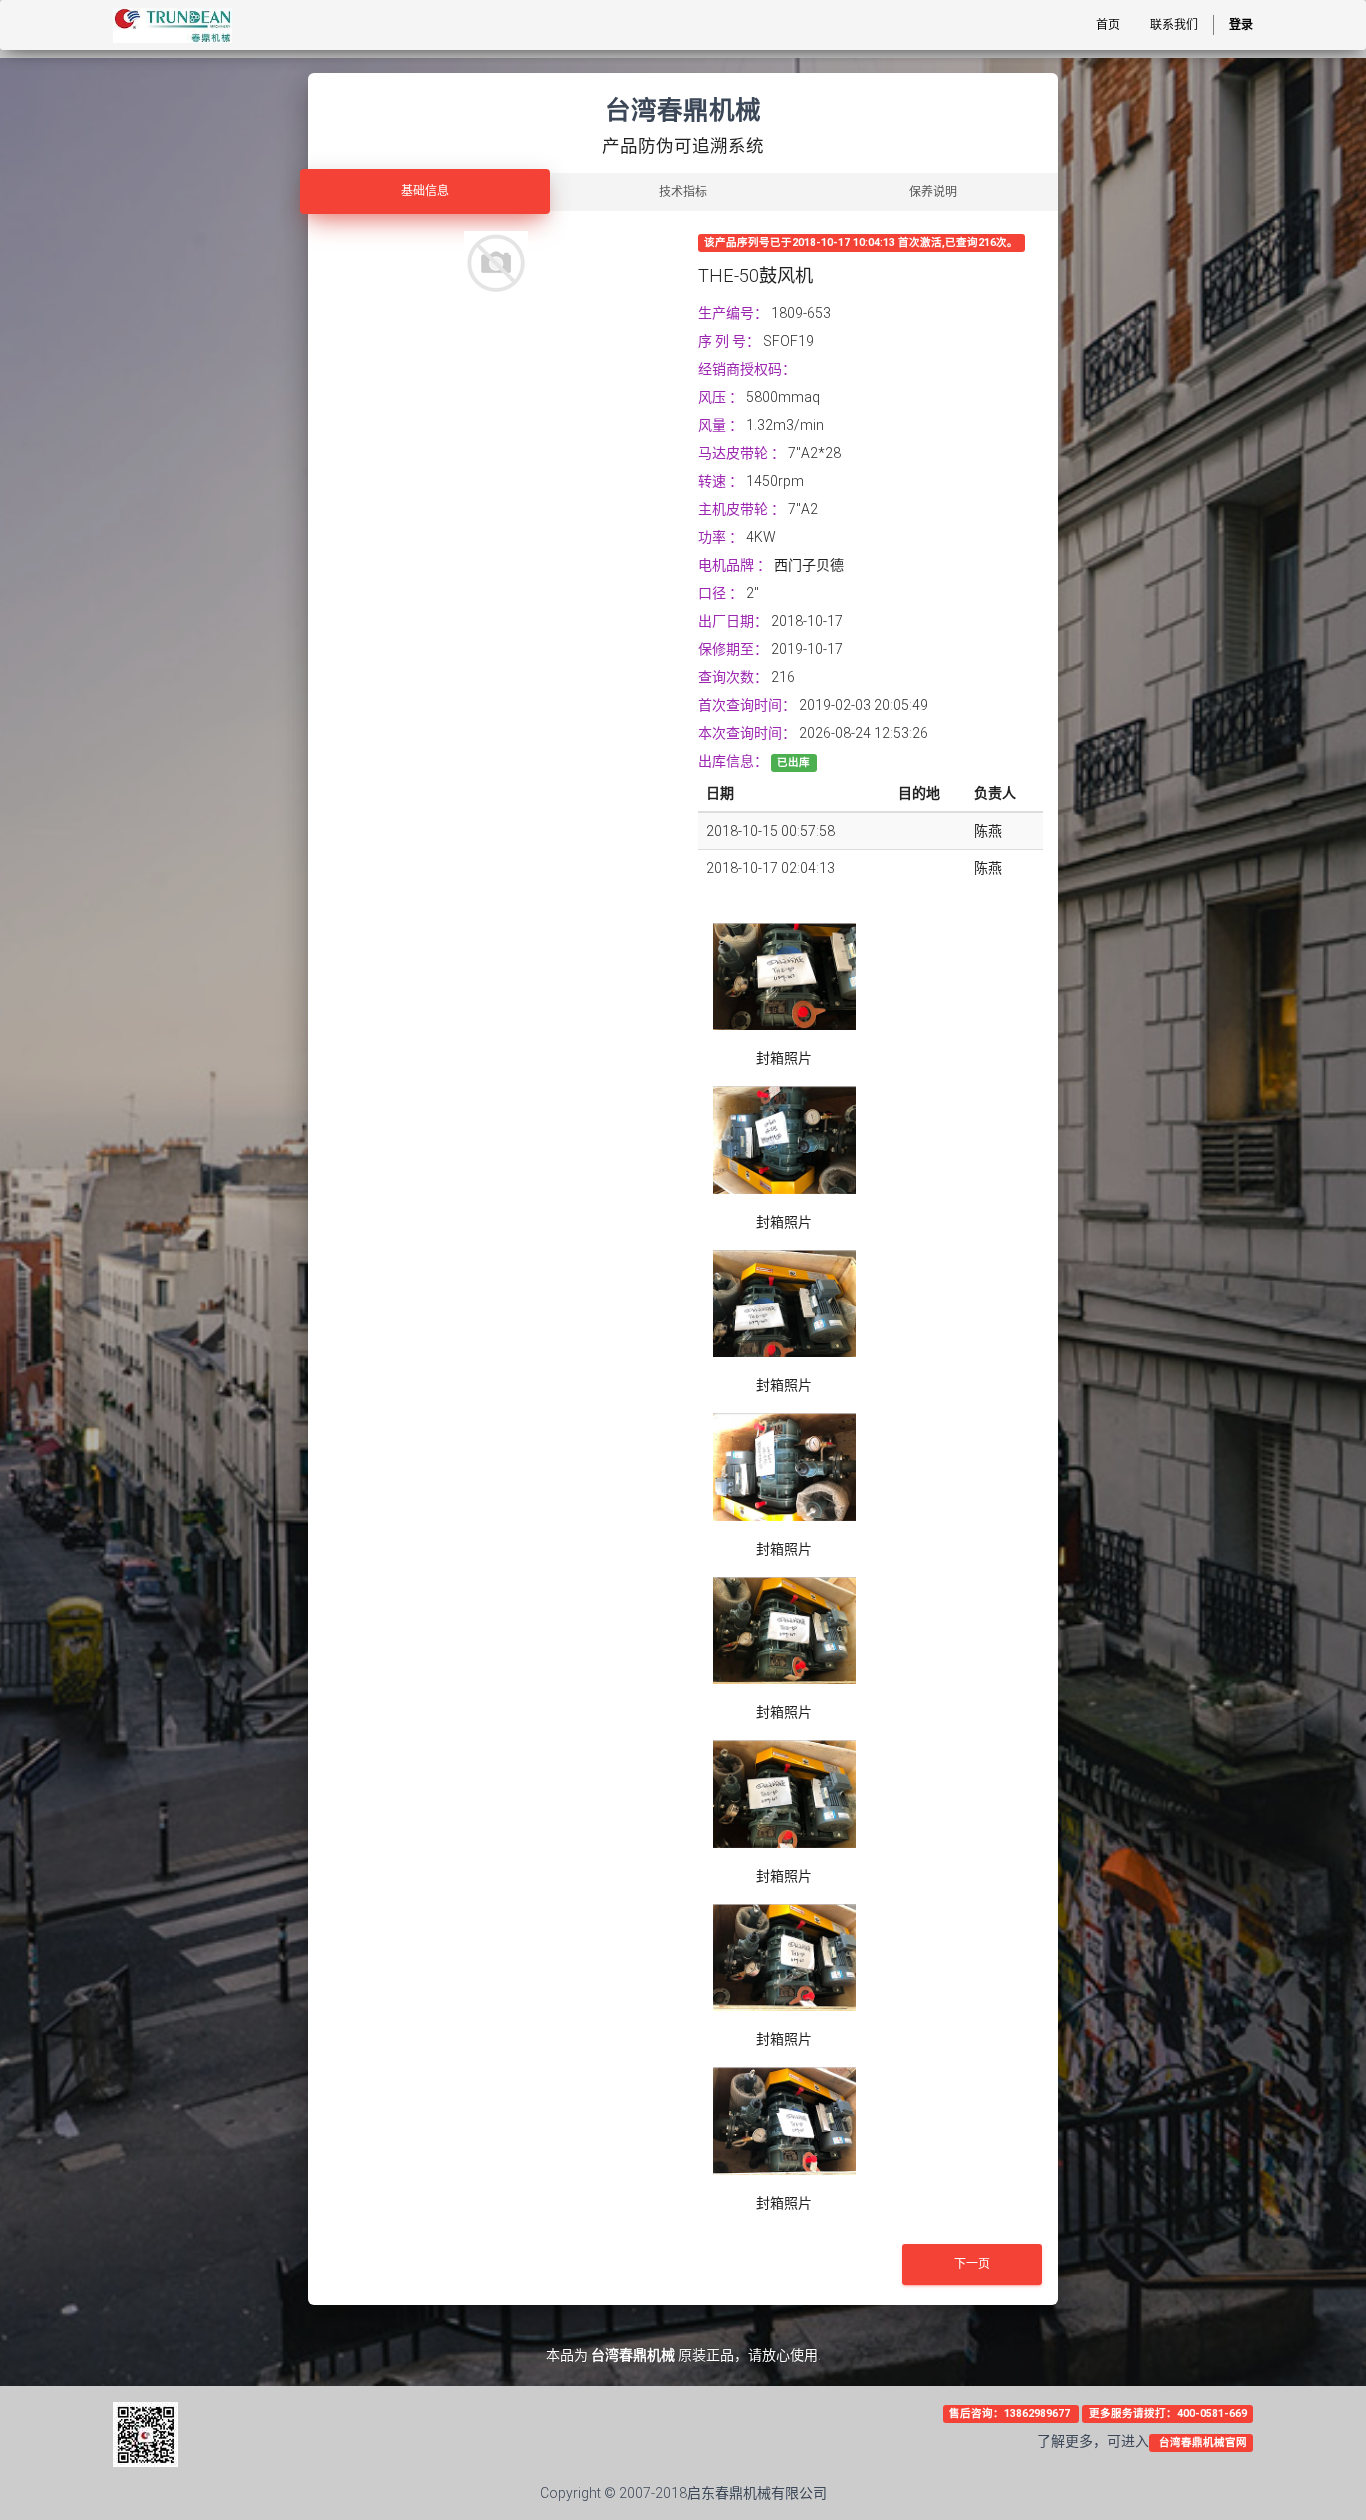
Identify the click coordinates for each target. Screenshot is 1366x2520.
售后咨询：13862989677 (1011, 2413)
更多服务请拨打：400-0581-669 (1168, 2413)
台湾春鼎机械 (633, 2355)
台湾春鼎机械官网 (1201, 2442)
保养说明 (933, 192)
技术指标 (683, 192)
